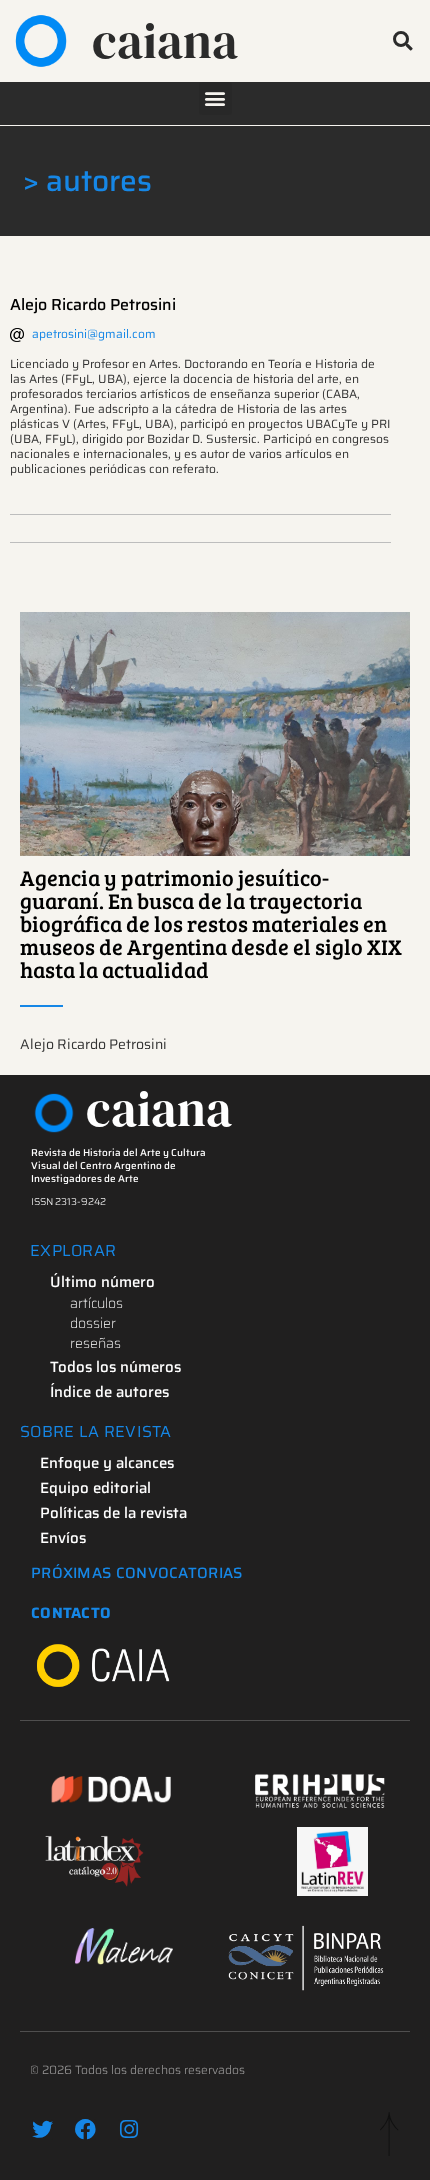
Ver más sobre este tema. (215, 734)
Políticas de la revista (113, 1513)
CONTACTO (71, 1613)
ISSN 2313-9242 (68, 1201)
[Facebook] (85, 2129)
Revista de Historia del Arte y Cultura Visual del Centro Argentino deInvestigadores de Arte (118, 1165)
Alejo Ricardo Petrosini (93, 304)
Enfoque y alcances (107, 1463)
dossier (93, 1323)
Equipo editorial (95, 1488)
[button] (402, 40)
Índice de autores (109, 1392)
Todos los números (115, 1367)
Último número (102, 1282)
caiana (165, 40)
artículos (96, 1303)
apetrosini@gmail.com (94, 333)
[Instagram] (128, 2129)
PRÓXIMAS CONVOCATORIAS (137, 1573)
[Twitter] (42, 2129)
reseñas (95, 1343)
